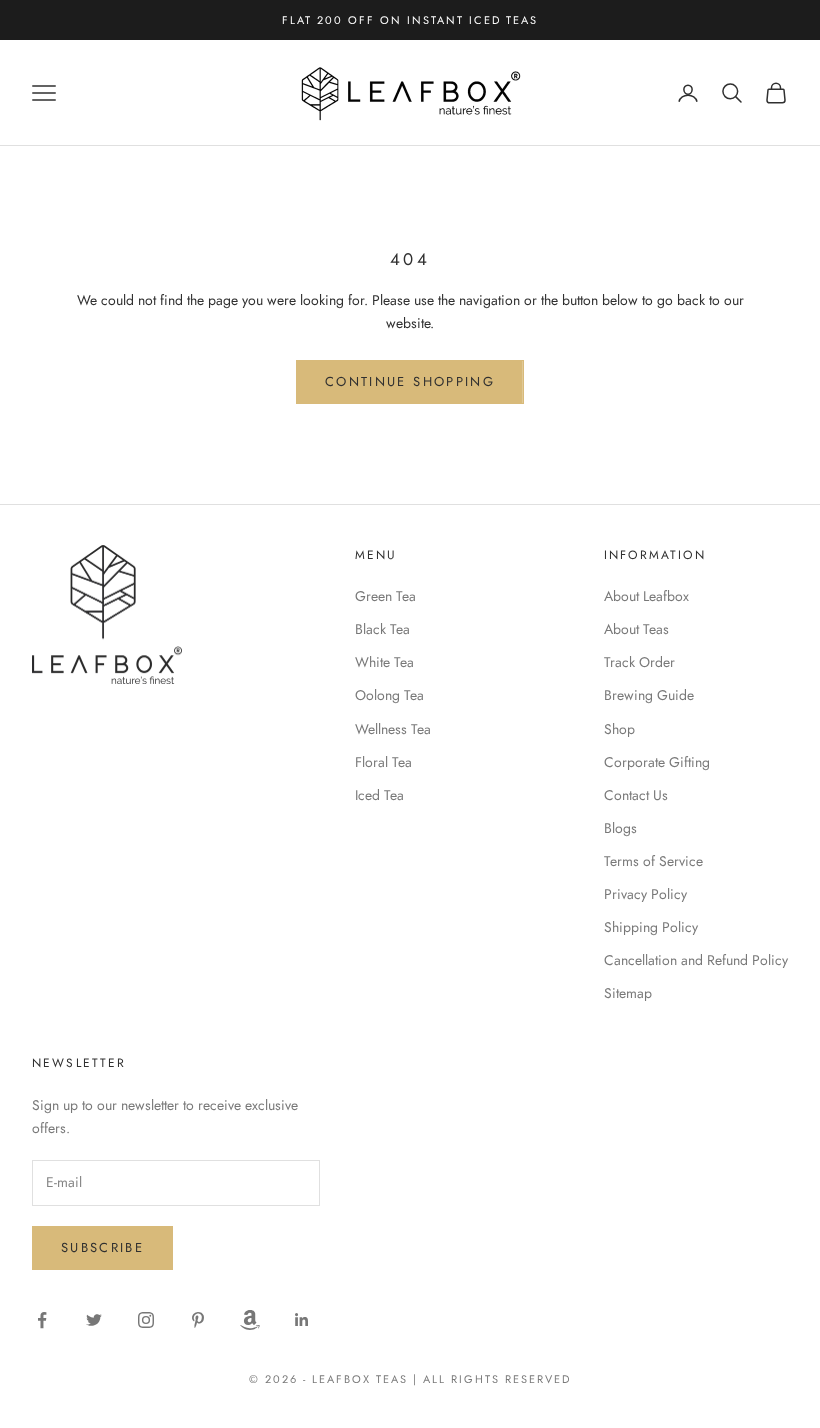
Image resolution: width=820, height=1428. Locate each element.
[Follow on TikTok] (250, 1320)
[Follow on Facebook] (42, 1320)
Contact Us (636, 795)
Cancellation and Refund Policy (696, 960)
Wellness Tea (393, 729)
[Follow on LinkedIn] (302, 1320)
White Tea (384, 662)
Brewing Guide (649, 695)
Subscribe (102, 1247)
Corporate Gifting (657, 762)
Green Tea (385, 596)
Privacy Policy (645, 894)
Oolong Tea (389, 695)
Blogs (620, 828)
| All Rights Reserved (492, 1379)
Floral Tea (383, 762)
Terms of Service (653, 861)
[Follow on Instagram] (146, 1320)
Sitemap (628, 993)
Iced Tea (379, 795)
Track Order (639, 662)
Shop (619, 729)
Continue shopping (410, 381)
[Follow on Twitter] (94, 1320)
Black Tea (382, 629)
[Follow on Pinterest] (198, 1320)
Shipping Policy (651, 927)
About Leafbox (646, 596)
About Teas (636, 629)
